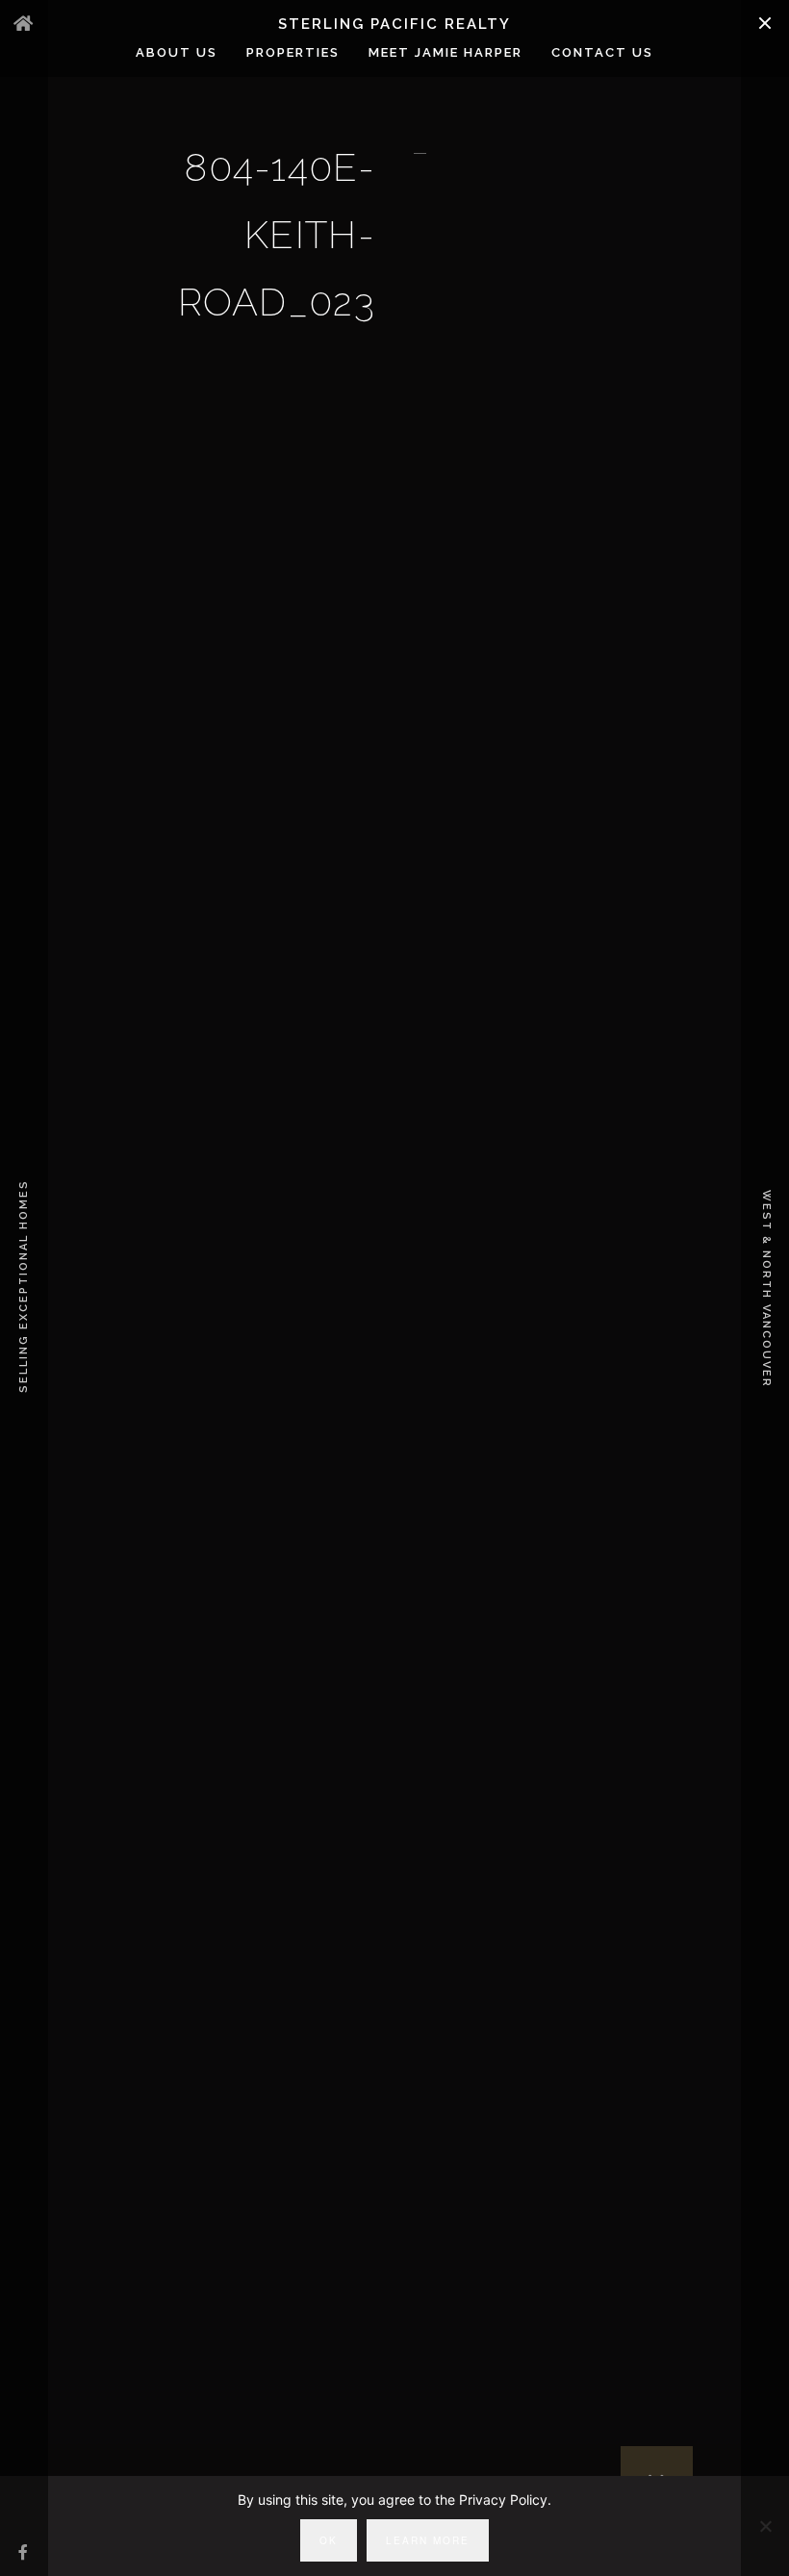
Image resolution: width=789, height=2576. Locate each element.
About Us (177, 52)
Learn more (428, 2540)
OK (329, 2540)
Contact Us (602, 52)
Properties (293, 52)
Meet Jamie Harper (445, 52)
